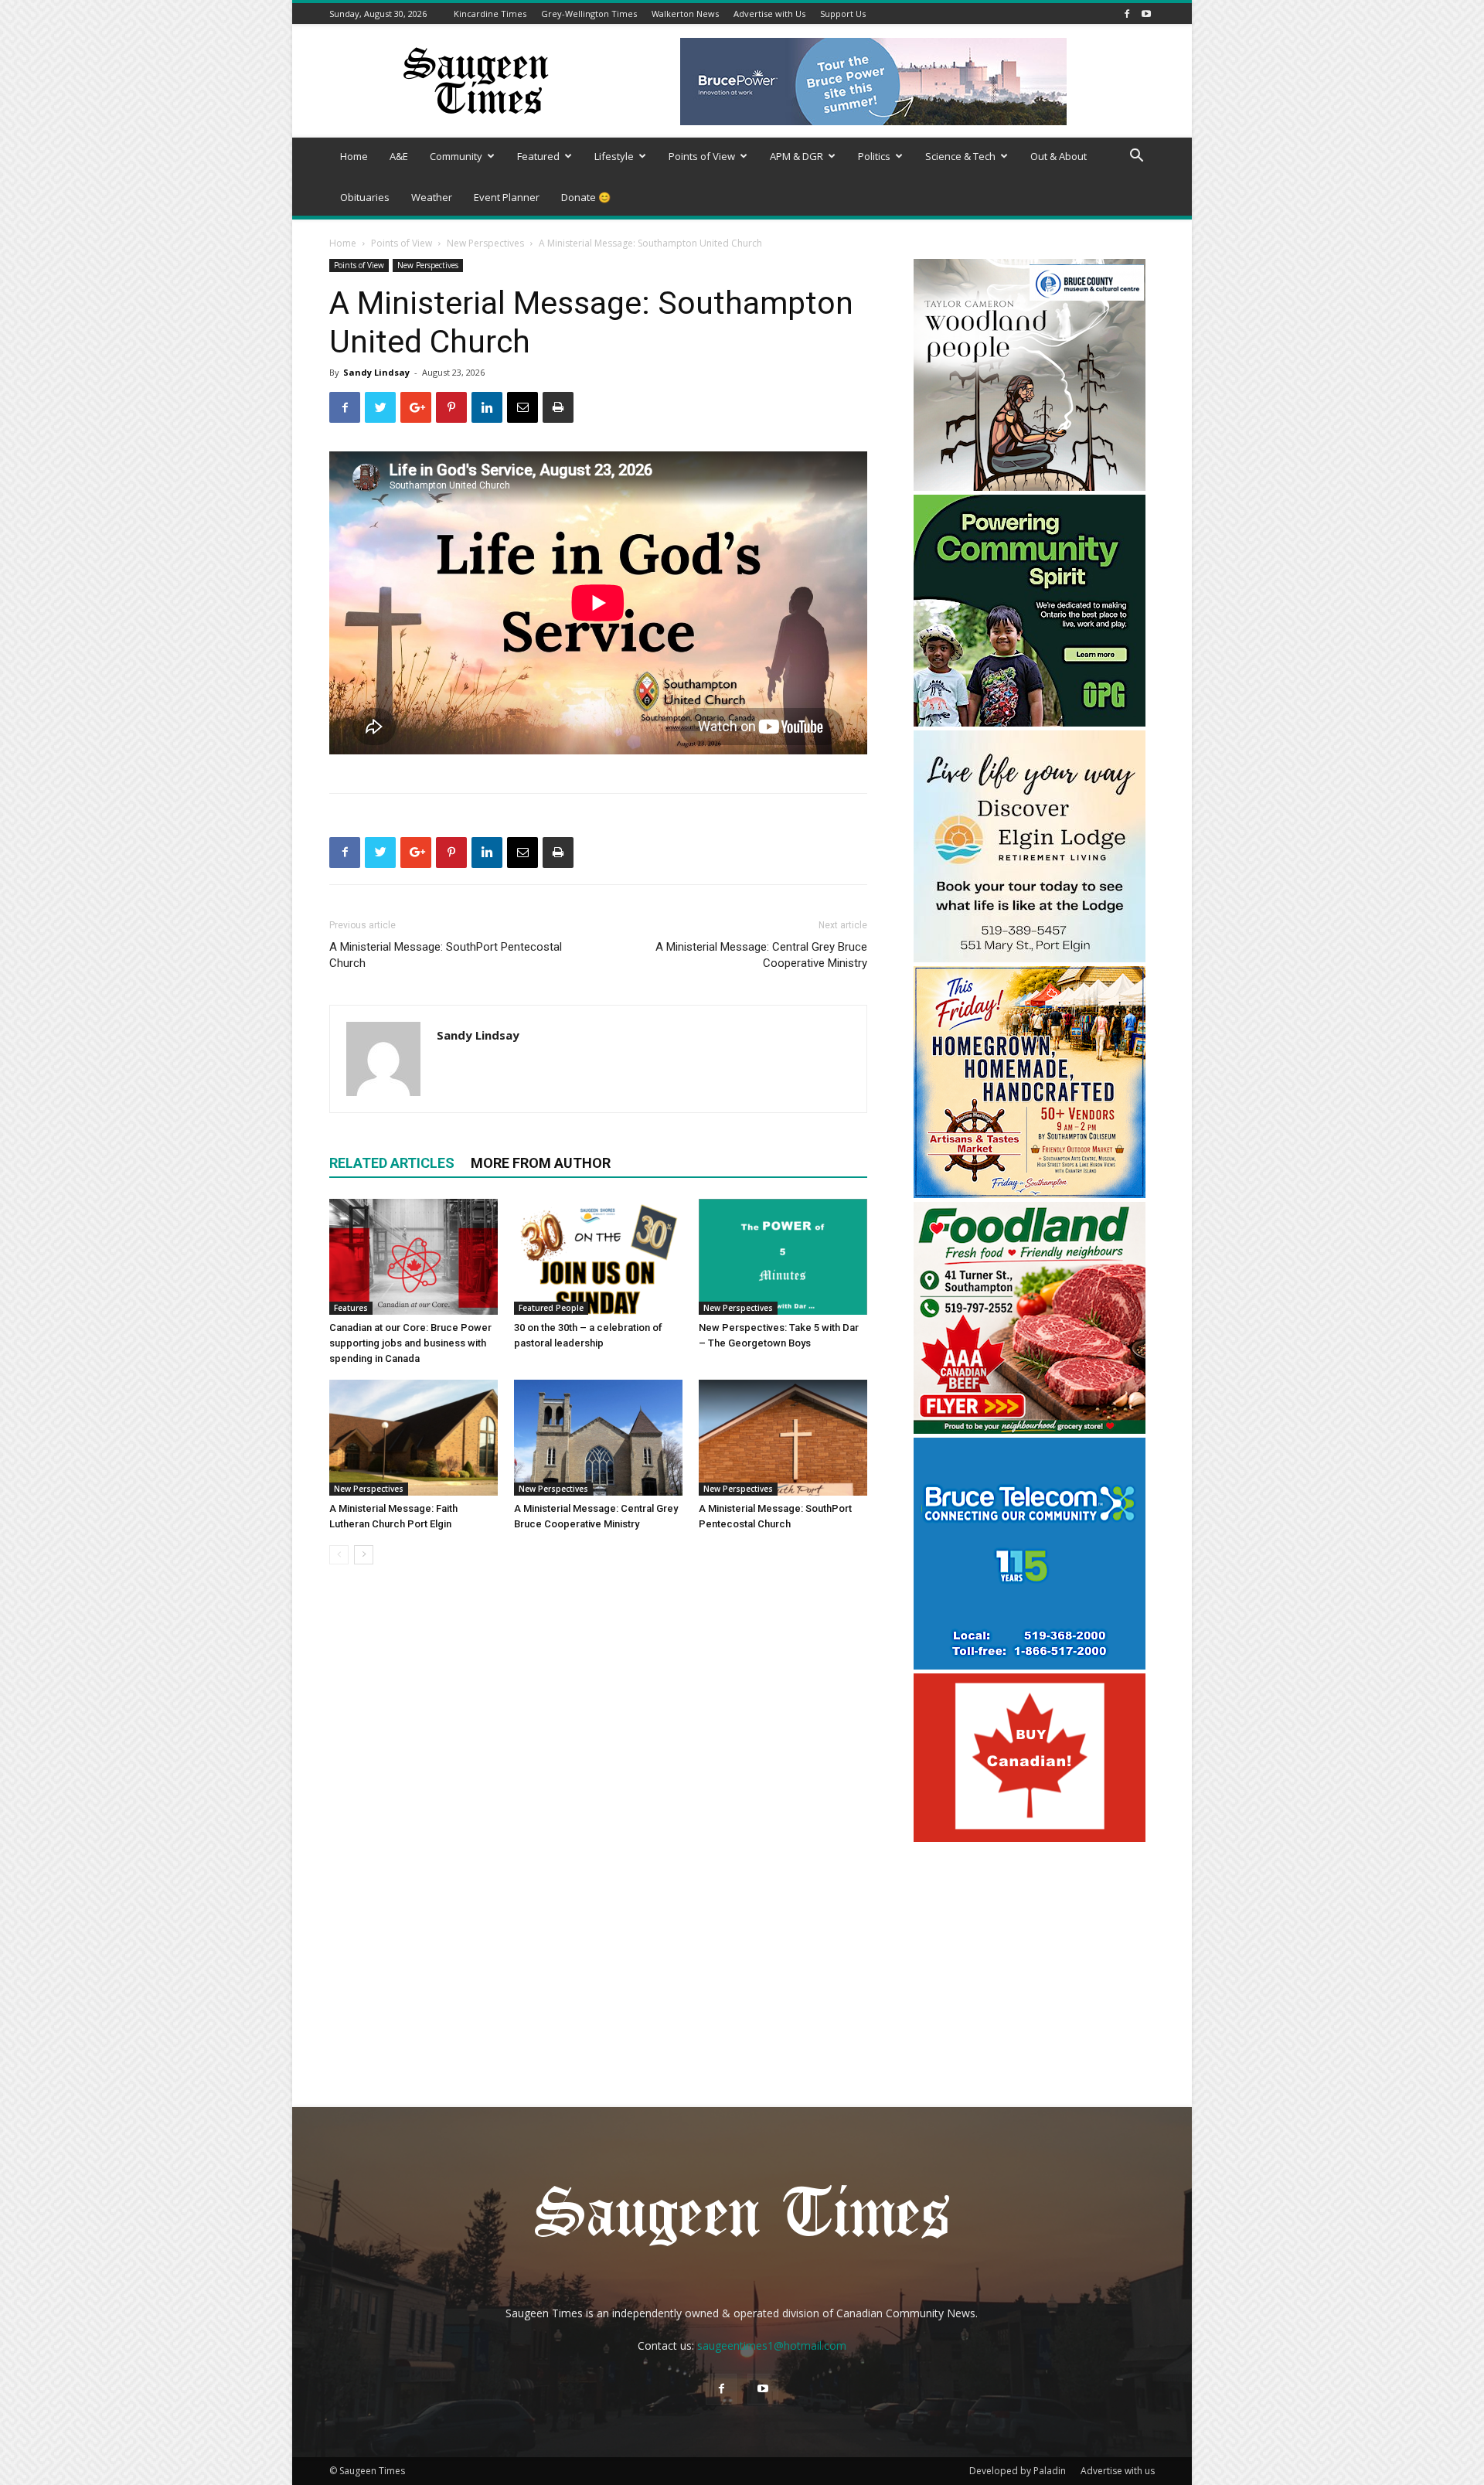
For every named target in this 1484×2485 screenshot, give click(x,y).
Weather (432, 197)
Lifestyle (614, 156)
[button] (1136, 157)
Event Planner (507, 197)
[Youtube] (1146, 14)
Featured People (551, 1308)
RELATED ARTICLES (392, 1163)
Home (354, 156)
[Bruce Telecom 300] (1030, 1665)
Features (351, 1308)
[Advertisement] (1030, 1946)
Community (456, 156)
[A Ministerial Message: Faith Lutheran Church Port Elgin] (414, 1438)
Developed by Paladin (1018, 2471)
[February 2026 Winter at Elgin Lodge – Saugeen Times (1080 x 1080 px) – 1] (1030, 958)
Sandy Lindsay (376, 372)
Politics (874, 156)
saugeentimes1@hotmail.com (772, 2345)
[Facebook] (1127, 14)
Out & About (1059, 156)
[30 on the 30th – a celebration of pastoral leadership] (598, 1257)
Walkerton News (685, 14)
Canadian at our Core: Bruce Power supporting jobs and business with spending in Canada (410, 1343)
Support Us (843, 14)
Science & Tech (960, 156)
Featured (538, 156)
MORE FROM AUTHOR (541, 1163)
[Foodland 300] (1030, 1430)
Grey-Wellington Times (589, 14)
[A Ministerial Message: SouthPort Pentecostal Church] (783, 1438)
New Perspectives (485, 243)
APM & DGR (796, 156)
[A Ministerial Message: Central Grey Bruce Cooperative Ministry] (598, 1438)
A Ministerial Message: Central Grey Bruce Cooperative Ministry (761, 955)
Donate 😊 (586, 197)
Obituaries (365, 197)
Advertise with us (1118, 2471)
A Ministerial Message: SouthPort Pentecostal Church (446, 955)
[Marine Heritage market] (1030, 1194)
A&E (399, 156)
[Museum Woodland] (1030, 487)
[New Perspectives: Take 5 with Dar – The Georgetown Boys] (783, 1257)
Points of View (702, 156)
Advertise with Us (769, 14)
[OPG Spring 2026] (1030, 722)
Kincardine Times (490, 14)
